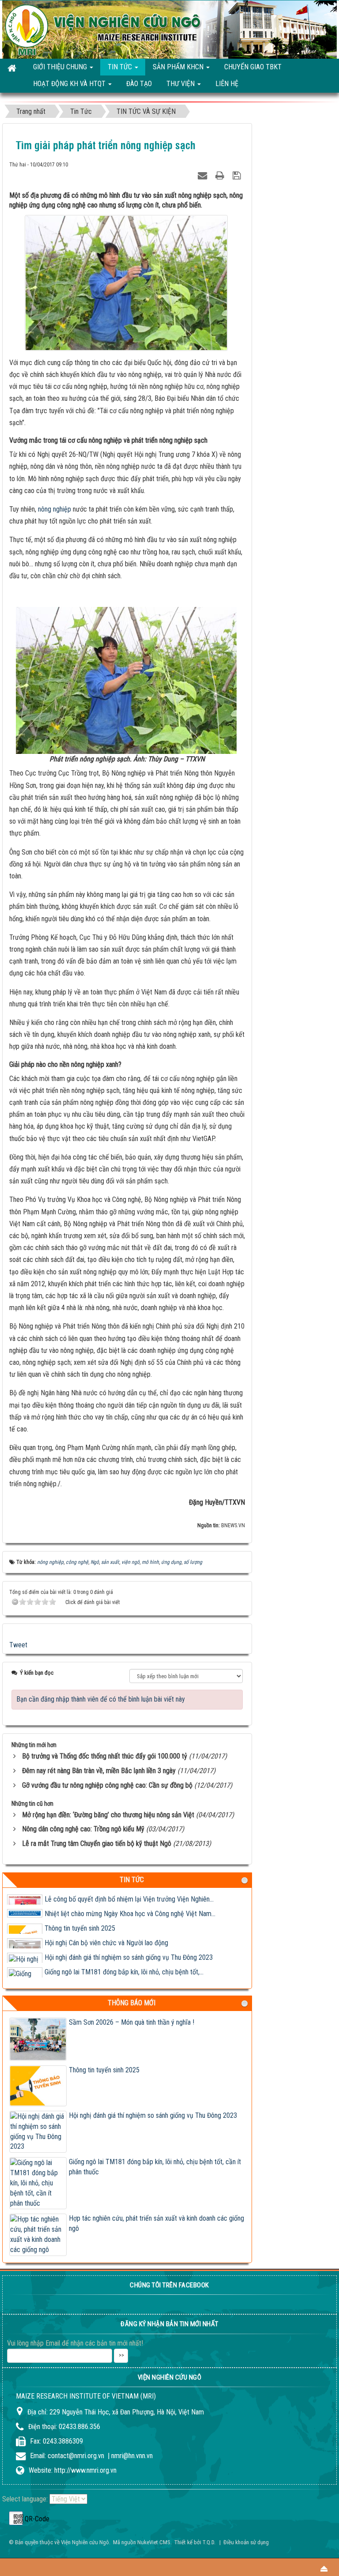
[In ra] (221, 174)
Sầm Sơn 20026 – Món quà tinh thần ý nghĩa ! (132, 2022)
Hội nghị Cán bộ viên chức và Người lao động (106, 1937)
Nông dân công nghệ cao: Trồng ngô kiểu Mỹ (83, 1829)
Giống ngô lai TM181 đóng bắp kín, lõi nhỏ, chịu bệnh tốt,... (124, 1966)
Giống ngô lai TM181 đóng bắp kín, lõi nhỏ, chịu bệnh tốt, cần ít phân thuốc (155, 2167)
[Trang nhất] (13, 68)
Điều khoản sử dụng (246, 2542)
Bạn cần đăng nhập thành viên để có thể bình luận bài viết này (101, 1699)
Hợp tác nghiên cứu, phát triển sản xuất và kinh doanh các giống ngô (156, 2223)
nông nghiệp (55, 509)
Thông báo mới (132, 2003)
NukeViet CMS (154, 2542)
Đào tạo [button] (139, 84)
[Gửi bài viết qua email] (203, 174)
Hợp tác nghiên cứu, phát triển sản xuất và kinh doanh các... (126, 1981)
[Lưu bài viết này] (238, 174)
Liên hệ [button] (227, 84)
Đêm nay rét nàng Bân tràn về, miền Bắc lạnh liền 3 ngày (99, 1771)
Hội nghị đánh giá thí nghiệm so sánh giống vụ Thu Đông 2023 (129, 1952)
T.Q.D (208, 2542)
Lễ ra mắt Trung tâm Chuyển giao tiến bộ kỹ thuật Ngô (97, 1843)
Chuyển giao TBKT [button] (253, 67)
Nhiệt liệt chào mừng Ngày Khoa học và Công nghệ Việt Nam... (130, 1908)
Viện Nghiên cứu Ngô (85, 2542)
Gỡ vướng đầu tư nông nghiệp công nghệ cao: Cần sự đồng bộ (107, 1785)
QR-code (16, 2518)
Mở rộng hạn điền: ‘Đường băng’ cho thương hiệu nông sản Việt (108, 1815)
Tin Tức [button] (121, 67)
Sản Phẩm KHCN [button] (179, 67)
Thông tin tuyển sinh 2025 (80, 1923)
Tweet (18, 1645)
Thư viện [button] (181, 84)
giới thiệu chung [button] (61, 67)
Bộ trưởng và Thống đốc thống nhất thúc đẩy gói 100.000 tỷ (105, 1756)
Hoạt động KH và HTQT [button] (70, 84)
